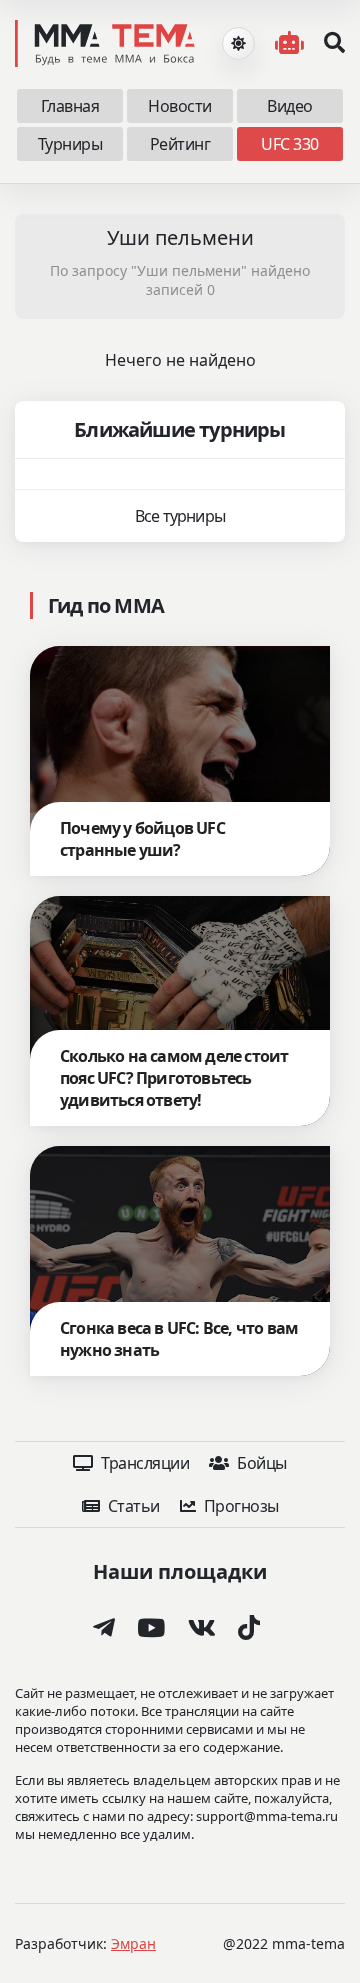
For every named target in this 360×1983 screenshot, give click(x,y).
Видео (290, 106)
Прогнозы (239, 1506)
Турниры (70, 144)
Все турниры (180, 516)
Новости (180, 106)
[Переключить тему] (238, 43)
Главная (70, 106)
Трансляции (144, 1463)
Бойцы (260, 1463)
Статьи (132, 1506)
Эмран (133, 1943)
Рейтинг (180, 144)
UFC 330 (290, 144)
